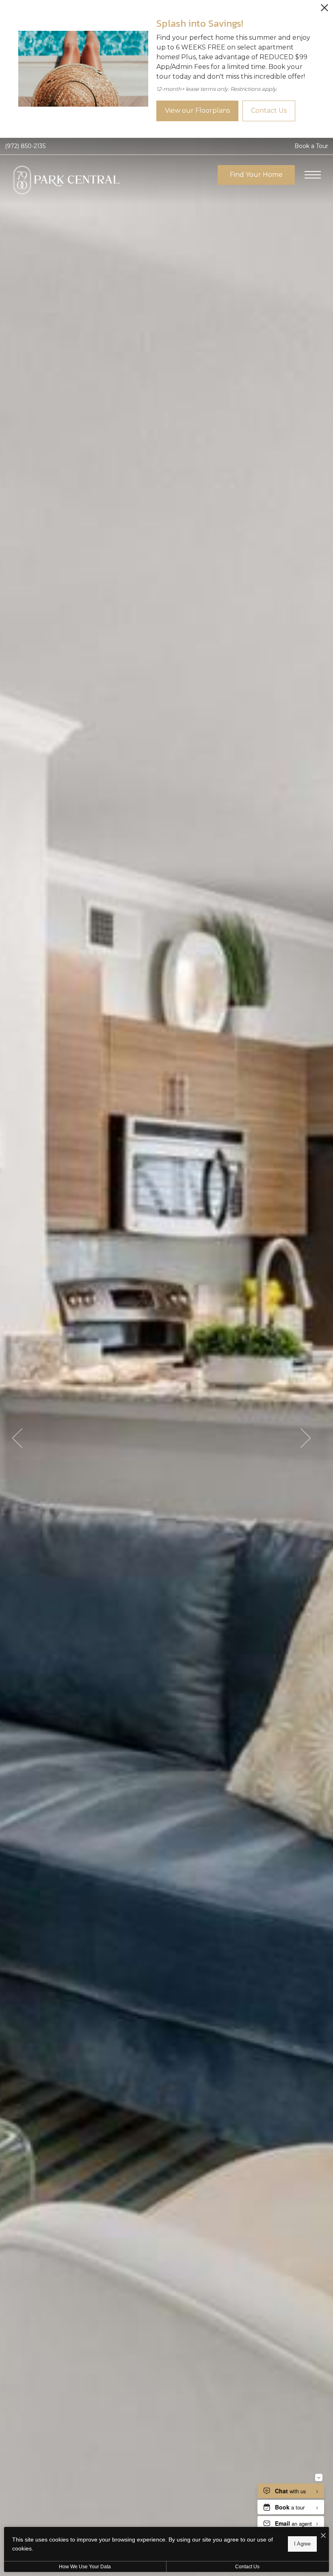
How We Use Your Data (85, 2567)
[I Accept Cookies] (323, 2536)
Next (306, 1438)
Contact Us (247, 2567)
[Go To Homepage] (77, 183)
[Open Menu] (313, 175)
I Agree (302, 2544)
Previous (17, 1438)
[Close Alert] (324, 10)
